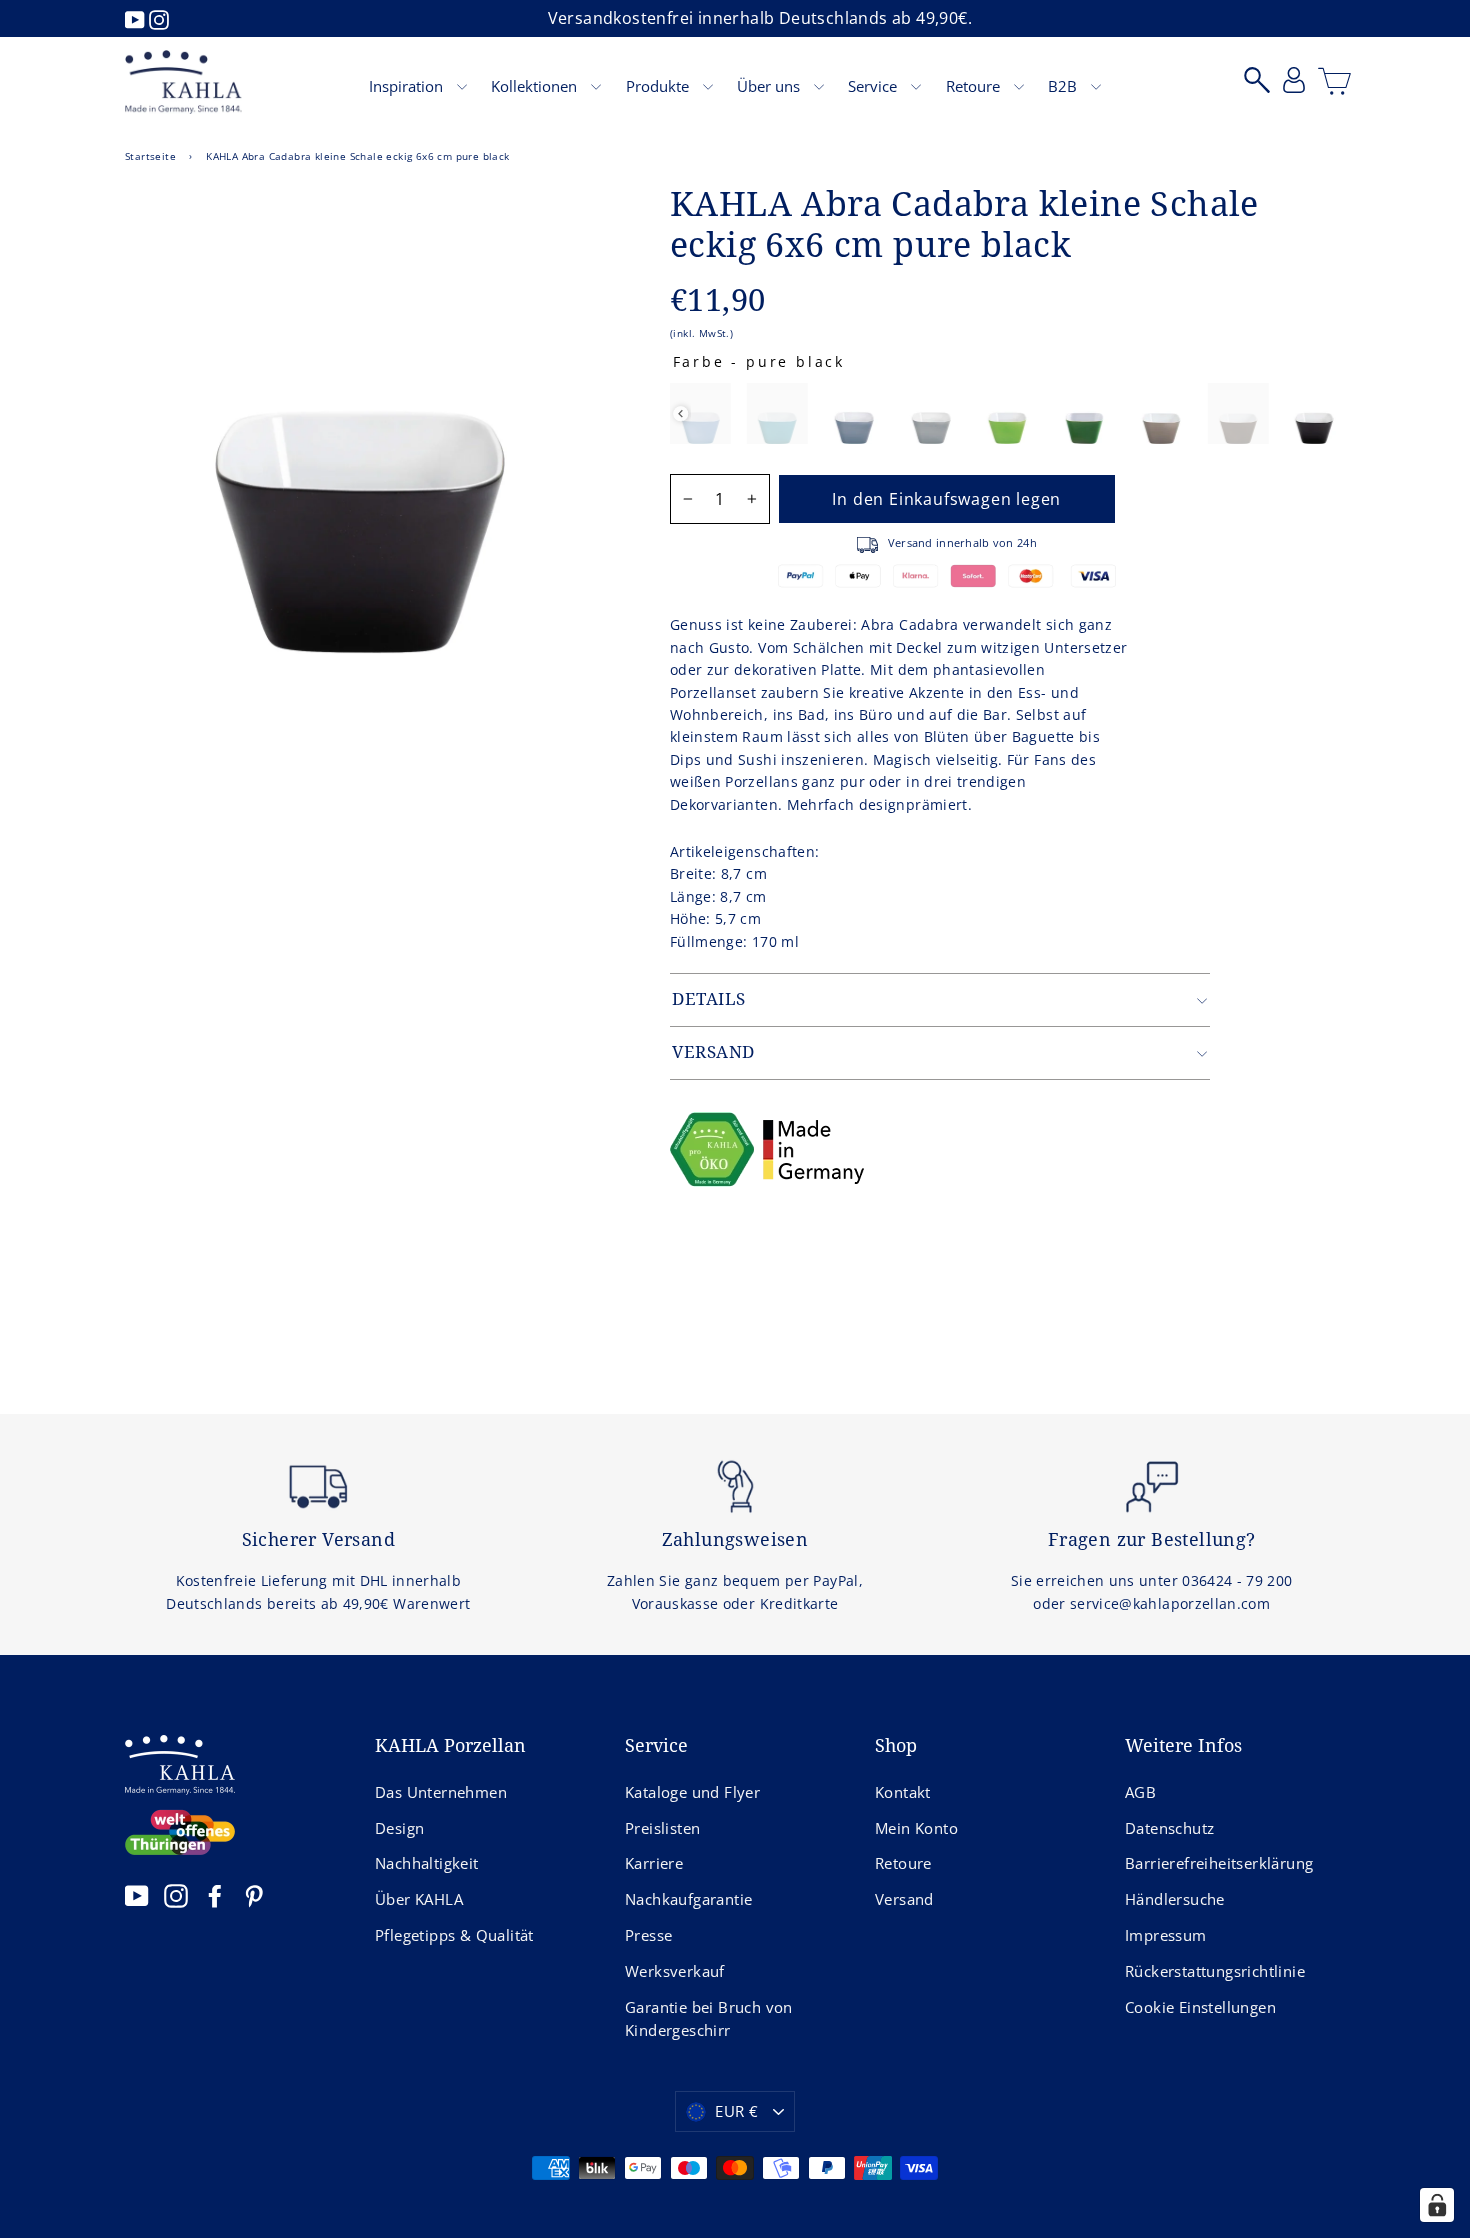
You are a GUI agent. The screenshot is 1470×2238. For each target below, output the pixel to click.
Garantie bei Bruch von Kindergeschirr (709, 2019)
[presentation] (680, 413)
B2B (1064, 86)
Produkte (659, 86)
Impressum (1166, 1935)
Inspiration (408, 86)
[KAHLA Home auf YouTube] (137, 1895)
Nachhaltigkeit (427, 1863)
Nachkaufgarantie (688, 1899)
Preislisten (662, 1828)
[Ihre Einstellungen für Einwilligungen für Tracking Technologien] (1437, 2205)
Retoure (975, 86)
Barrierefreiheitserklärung (1219, 1863)
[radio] (700, 413)
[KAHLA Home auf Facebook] (215, 1895)
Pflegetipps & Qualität (454, 1935)
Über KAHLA (419, 1899)
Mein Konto (916, 1828)
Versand (904, 1899)
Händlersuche (1175, 1899)
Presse (648, 1935)
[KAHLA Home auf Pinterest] (254, 1895)
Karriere (654, 1863)
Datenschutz (1169, 1828)
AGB (1140, 1792)
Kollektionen (536, 86)
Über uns (770, 86)
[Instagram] (159, 18)
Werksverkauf (675, 1971)
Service (874, 86)
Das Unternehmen (441, 1792)
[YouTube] (137, 18)
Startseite (150, 156)
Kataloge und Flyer (692, 1792)
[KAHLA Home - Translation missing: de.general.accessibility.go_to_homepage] (183, 82)
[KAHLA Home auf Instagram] (176, 1895)
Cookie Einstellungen (1200, 2007)
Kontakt (903, 1792)
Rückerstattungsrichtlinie (1215, 1971)
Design (399, 1828)
